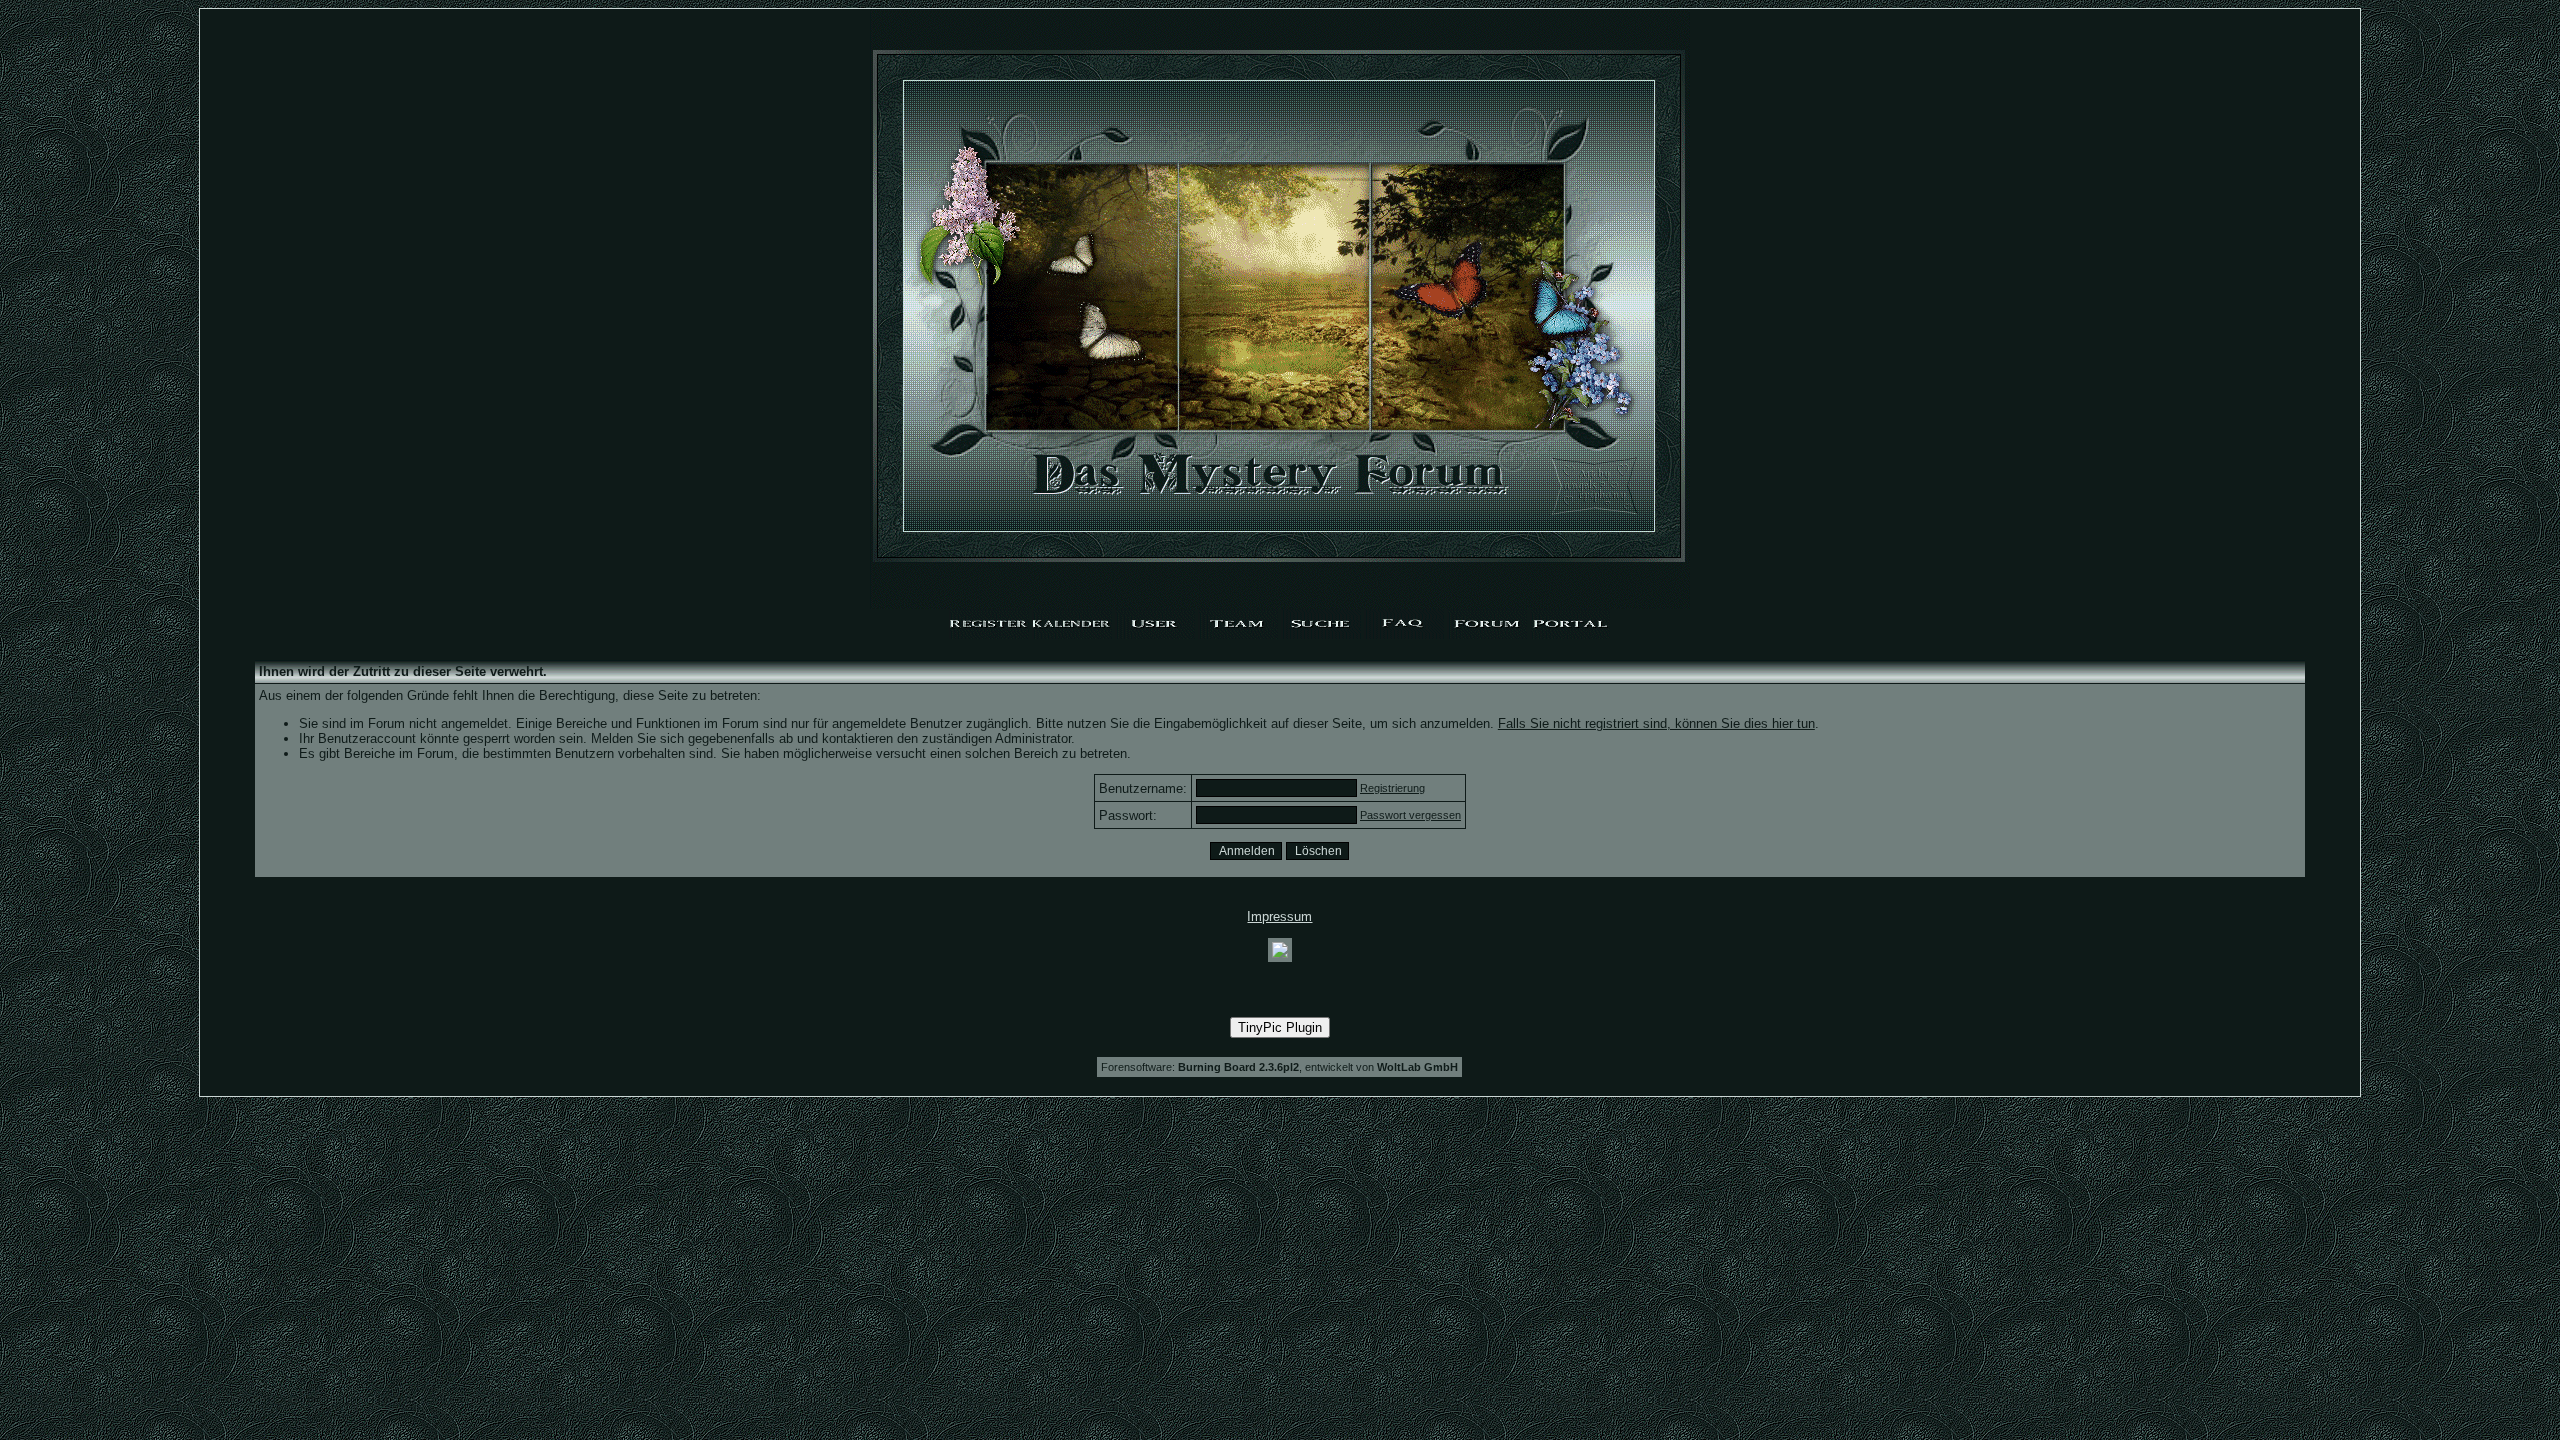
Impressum (1279, 916)
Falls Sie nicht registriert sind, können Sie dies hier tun (1656, 723)
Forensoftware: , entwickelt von (1279, 1067)
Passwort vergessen (1410, 815)
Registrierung (1392, 788)
